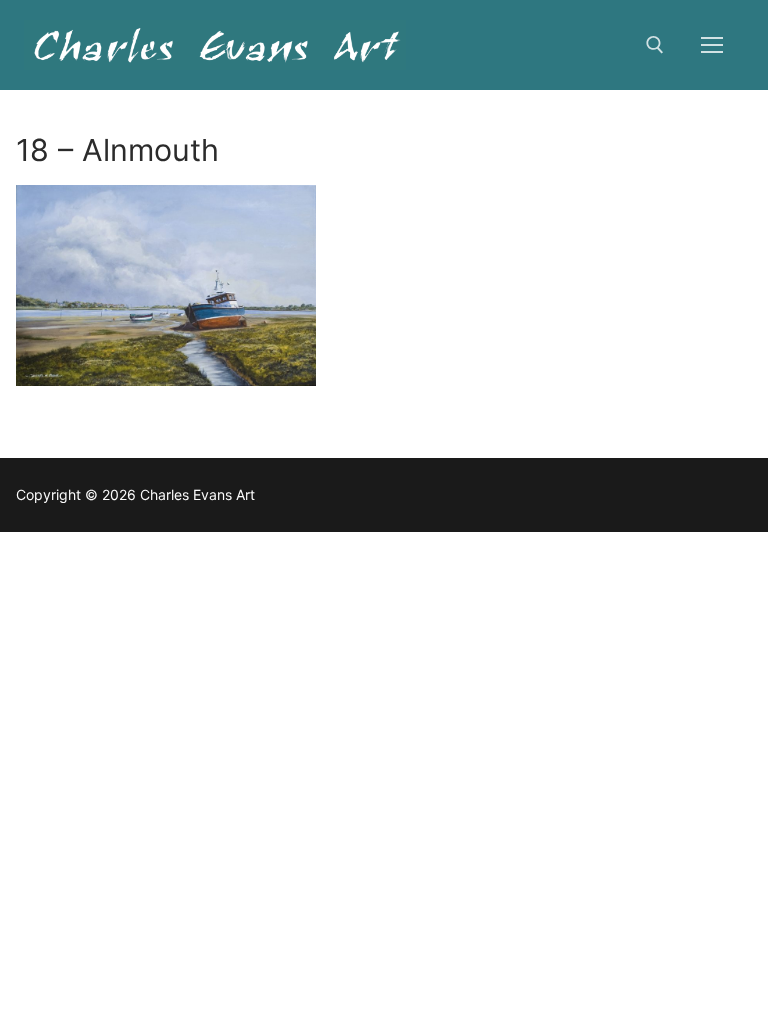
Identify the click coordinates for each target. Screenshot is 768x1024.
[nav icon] (712, 45)
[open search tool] (655, 45)
